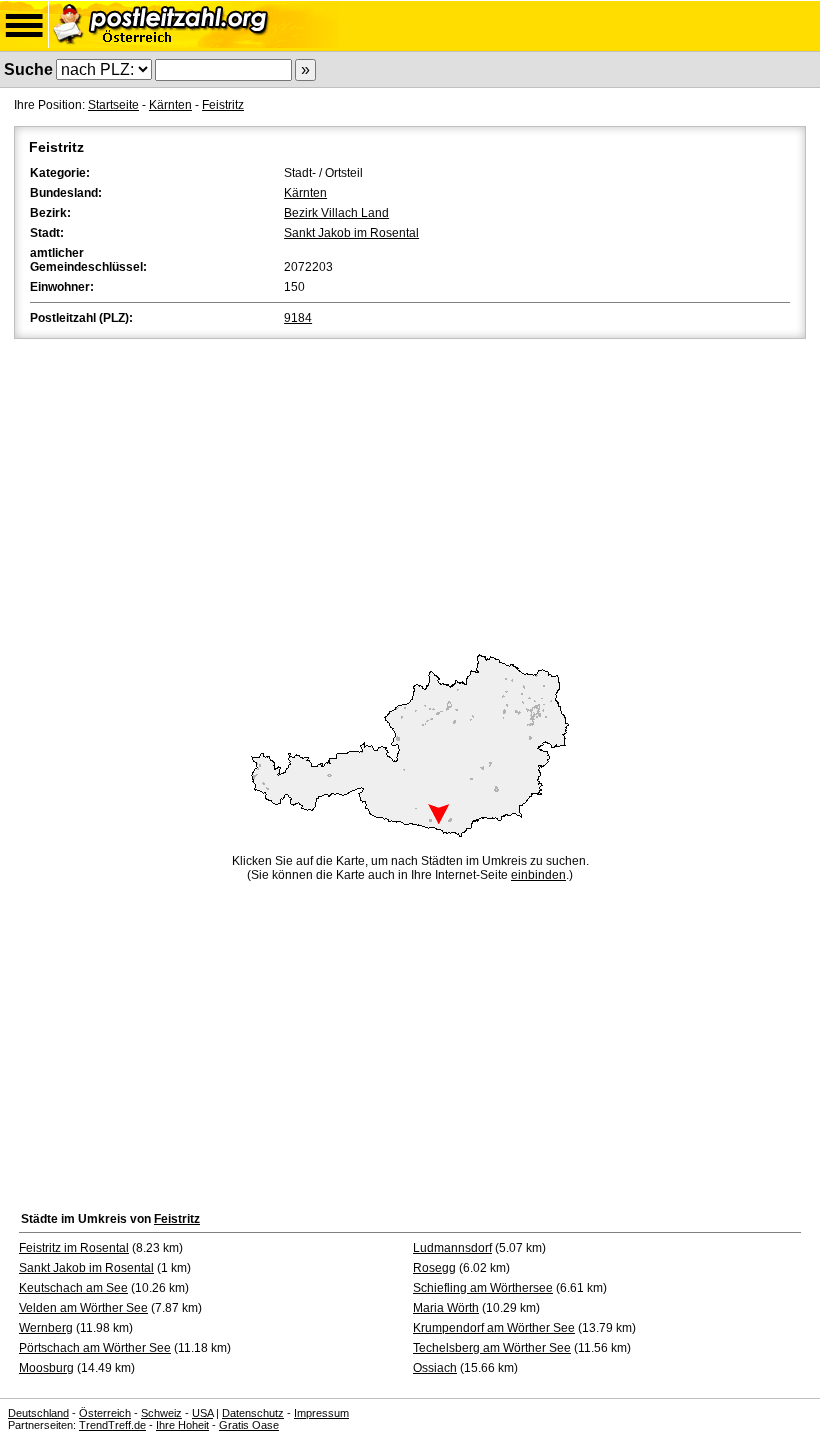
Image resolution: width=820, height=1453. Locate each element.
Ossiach (435, 1368)
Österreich (105, 1413)
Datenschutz (253, 1413)
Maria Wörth (446, 1308)
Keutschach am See (73, 1288)
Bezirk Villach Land (336, 213)
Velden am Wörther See (83, 1308)
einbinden (538, 875)
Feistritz (223, 105)
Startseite (113, 105)
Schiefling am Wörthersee (483, 1288)
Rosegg (434, 1268)
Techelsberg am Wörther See (492, 1348)
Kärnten (170, 105)
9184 (298, 318)
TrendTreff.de (112, 1425)
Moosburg (46, 1368)
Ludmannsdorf (452, 1248)
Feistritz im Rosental (74, 1248)
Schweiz (161, 1413)
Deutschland (38, 1413)
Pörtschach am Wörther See (95, 1348)
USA (202, 1413)
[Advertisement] (410, 493)
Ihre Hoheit (182, 1425)
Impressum (321, 1413)
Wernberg (46, 1328)
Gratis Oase (249, 1425)
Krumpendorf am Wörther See (494, 1328)
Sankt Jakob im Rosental (351, 233)
